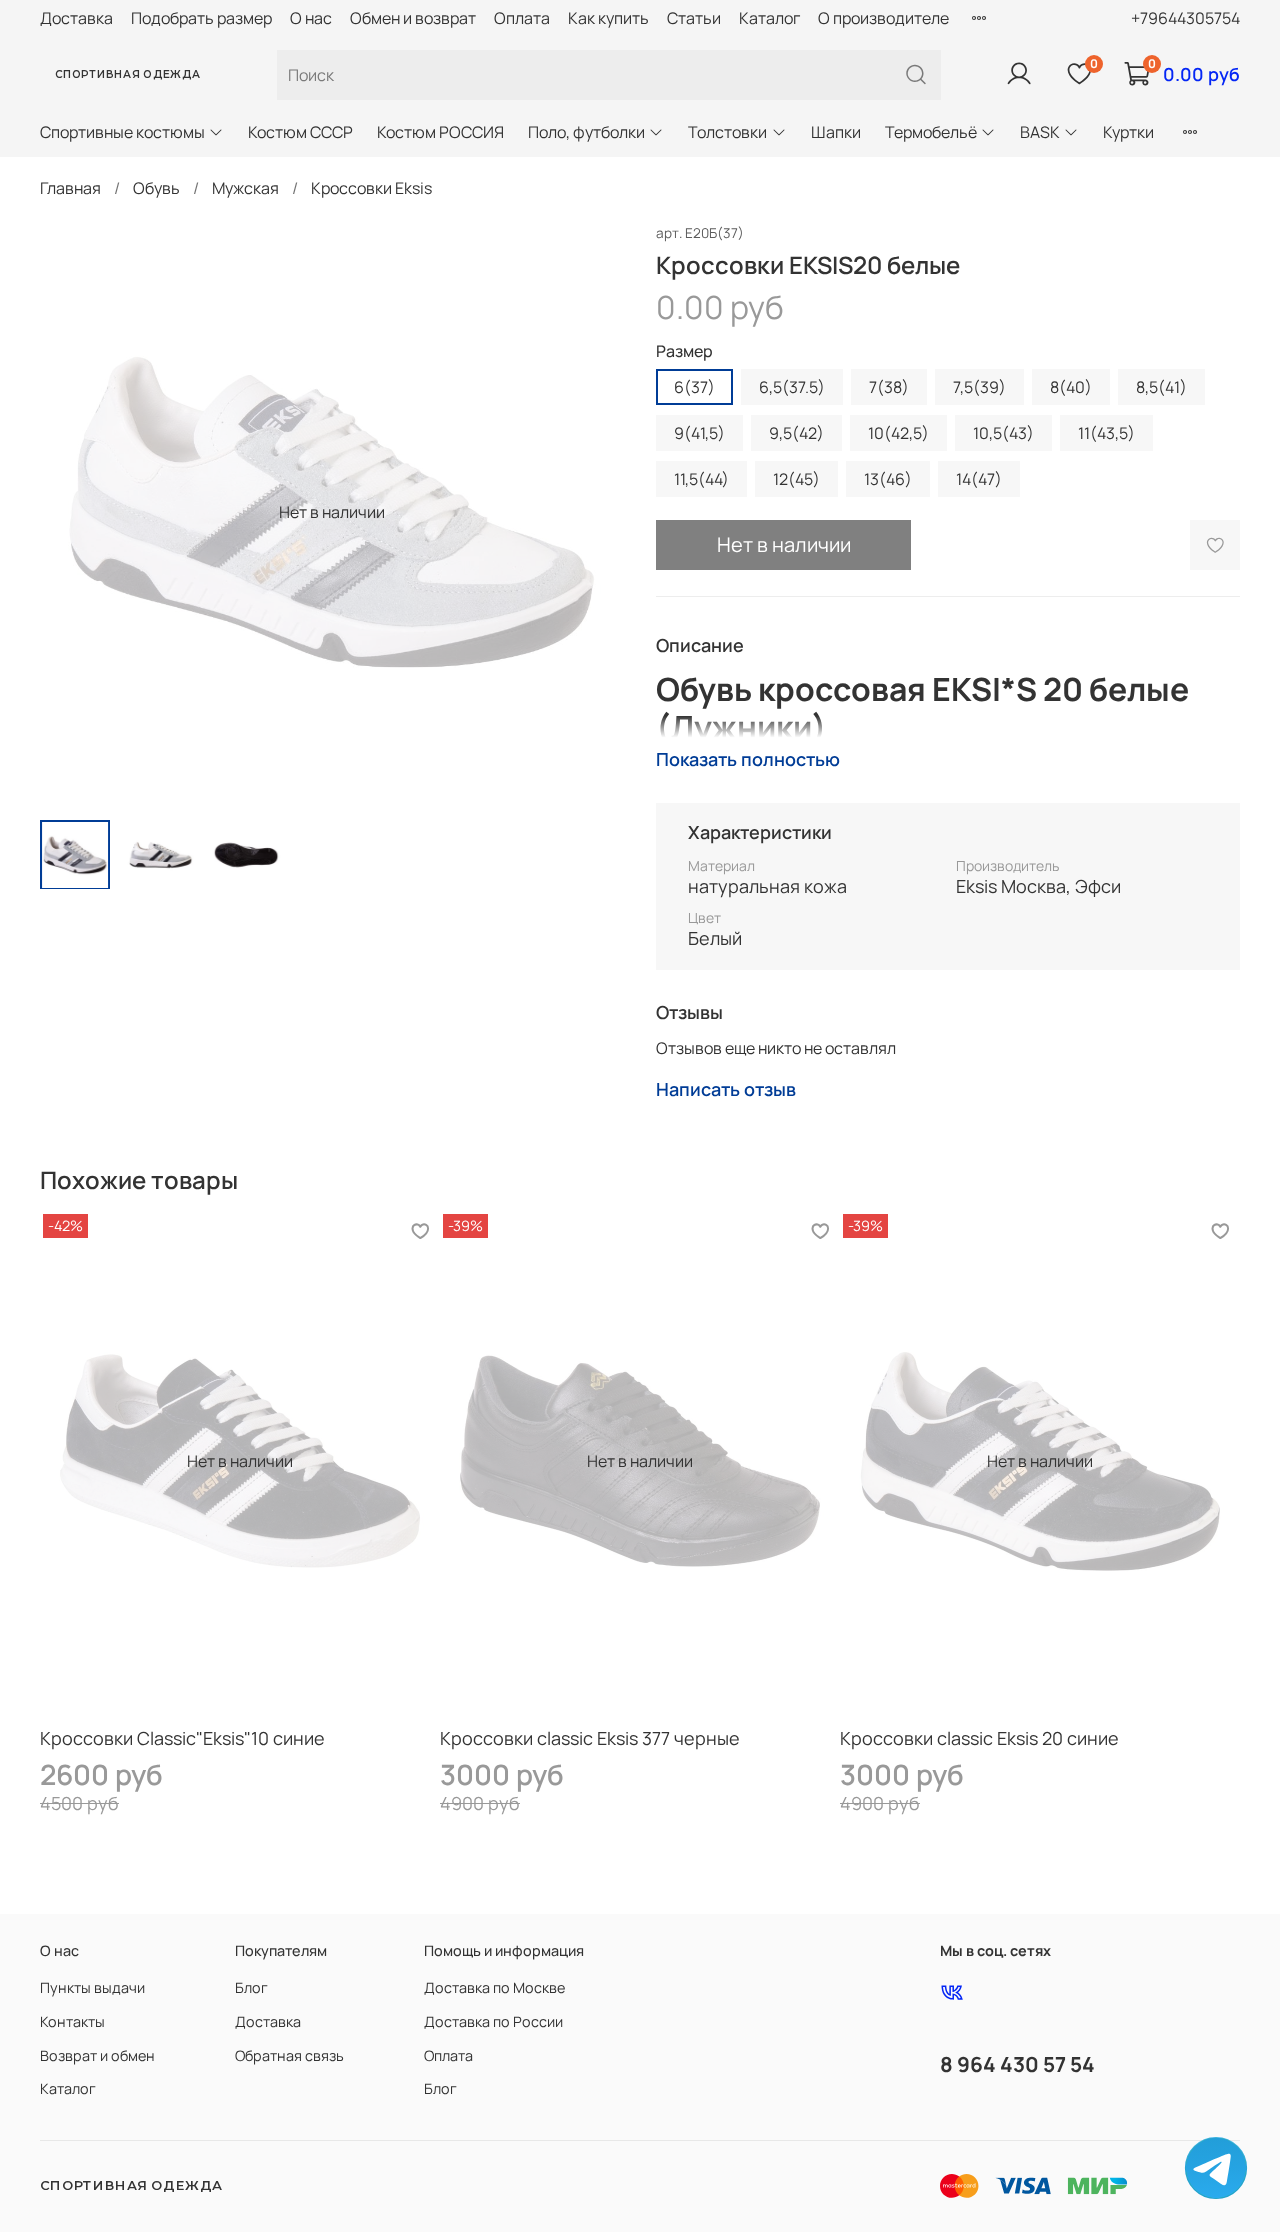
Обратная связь (289, 2055)
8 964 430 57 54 (1017, 2064)
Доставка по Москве (494, 1987)
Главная (70, 188)
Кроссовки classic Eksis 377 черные (590, 1738)
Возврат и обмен (97, 2055)
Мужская (245, 188)
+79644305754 (1185, 18)
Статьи (694, 18)
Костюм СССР (300, 132)
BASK (1040, 132)
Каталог (769, 18)
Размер (684, 351)
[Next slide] (592, 512)
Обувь (156, 188)
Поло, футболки (586, 132)
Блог (251, 1987)
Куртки (1128, 132)
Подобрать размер (201, 18)
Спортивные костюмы (122, 132)
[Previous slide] (72, 512)
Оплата (522, 18)
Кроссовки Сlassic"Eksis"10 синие (182, 1738)
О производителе (883, 18)
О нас (311, 18)
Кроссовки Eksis (371, 188)
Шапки (836, 132)
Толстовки (727, 132)
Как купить (608, 18)
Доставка (76, 18)
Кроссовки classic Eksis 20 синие (979, 1738)
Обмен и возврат (413, 18)
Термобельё (931, 132)
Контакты (72, 2021)
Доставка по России (493, 2021)
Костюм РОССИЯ (440, 132)
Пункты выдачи (92, 1987)
